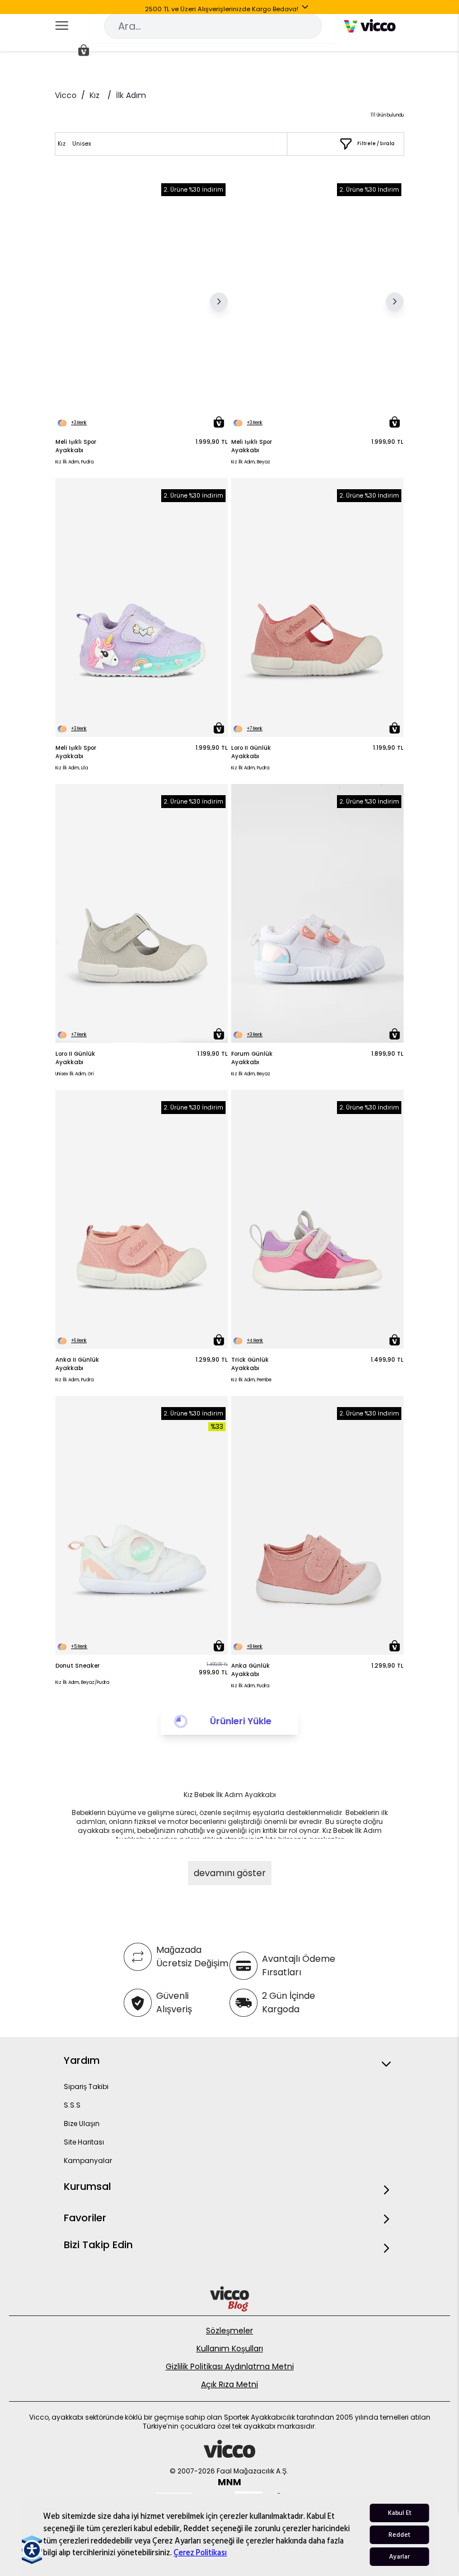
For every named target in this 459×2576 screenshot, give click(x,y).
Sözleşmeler (230, 2331)
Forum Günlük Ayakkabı (252, 1058)
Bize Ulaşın (82, 2124)
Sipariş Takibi (86, 2087)
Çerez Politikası (200, 2553)
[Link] (370, 26)
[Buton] (307, 9)
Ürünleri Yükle (241, 1721)
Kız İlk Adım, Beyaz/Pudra (82, 1682)
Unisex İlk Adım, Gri (75, 1074)
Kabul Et (400, 2513)
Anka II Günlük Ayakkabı (77, 1364)
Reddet (399, 2535)
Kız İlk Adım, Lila (72, 768)
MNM (230, 2482)
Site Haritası (84, 2142)
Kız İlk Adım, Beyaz (251, 462)
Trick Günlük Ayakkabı (250, 1364)
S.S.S (72, 2105)
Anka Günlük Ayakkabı (250, 1670)
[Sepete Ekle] (219, 422)
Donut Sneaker (78, 1666)
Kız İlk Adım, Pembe (251, 1380)
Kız (95, 95)
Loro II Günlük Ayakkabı (251, 752)
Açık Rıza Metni (230, 2384)
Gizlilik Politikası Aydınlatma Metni (230, 2366)
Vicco (66, 95)
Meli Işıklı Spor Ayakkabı (76, 446)
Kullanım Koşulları (230, 2348)
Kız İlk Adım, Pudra (74, 462)
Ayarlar (399, 2557)
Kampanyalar (88, 2160)
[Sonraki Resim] (219, 301)
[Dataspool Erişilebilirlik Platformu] (32, 2550)
